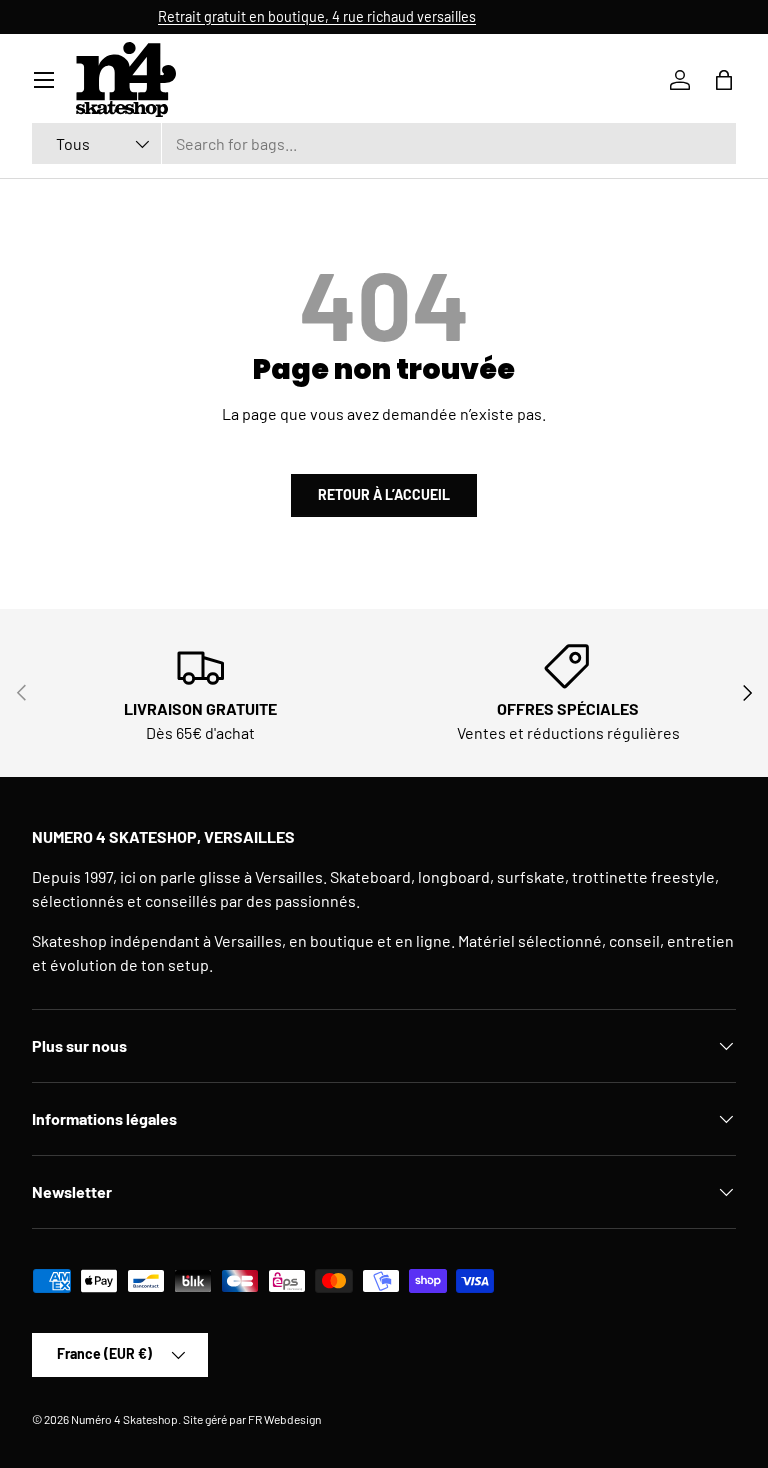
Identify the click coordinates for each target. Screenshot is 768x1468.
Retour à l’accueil (384, 494)
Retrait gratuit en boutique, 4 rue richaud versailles (382, 16)
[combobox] (384, 143)
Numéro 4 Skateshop (124, 1419)
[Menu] (44, 80)
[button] (724, 80)
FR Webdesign (284, 1419)
